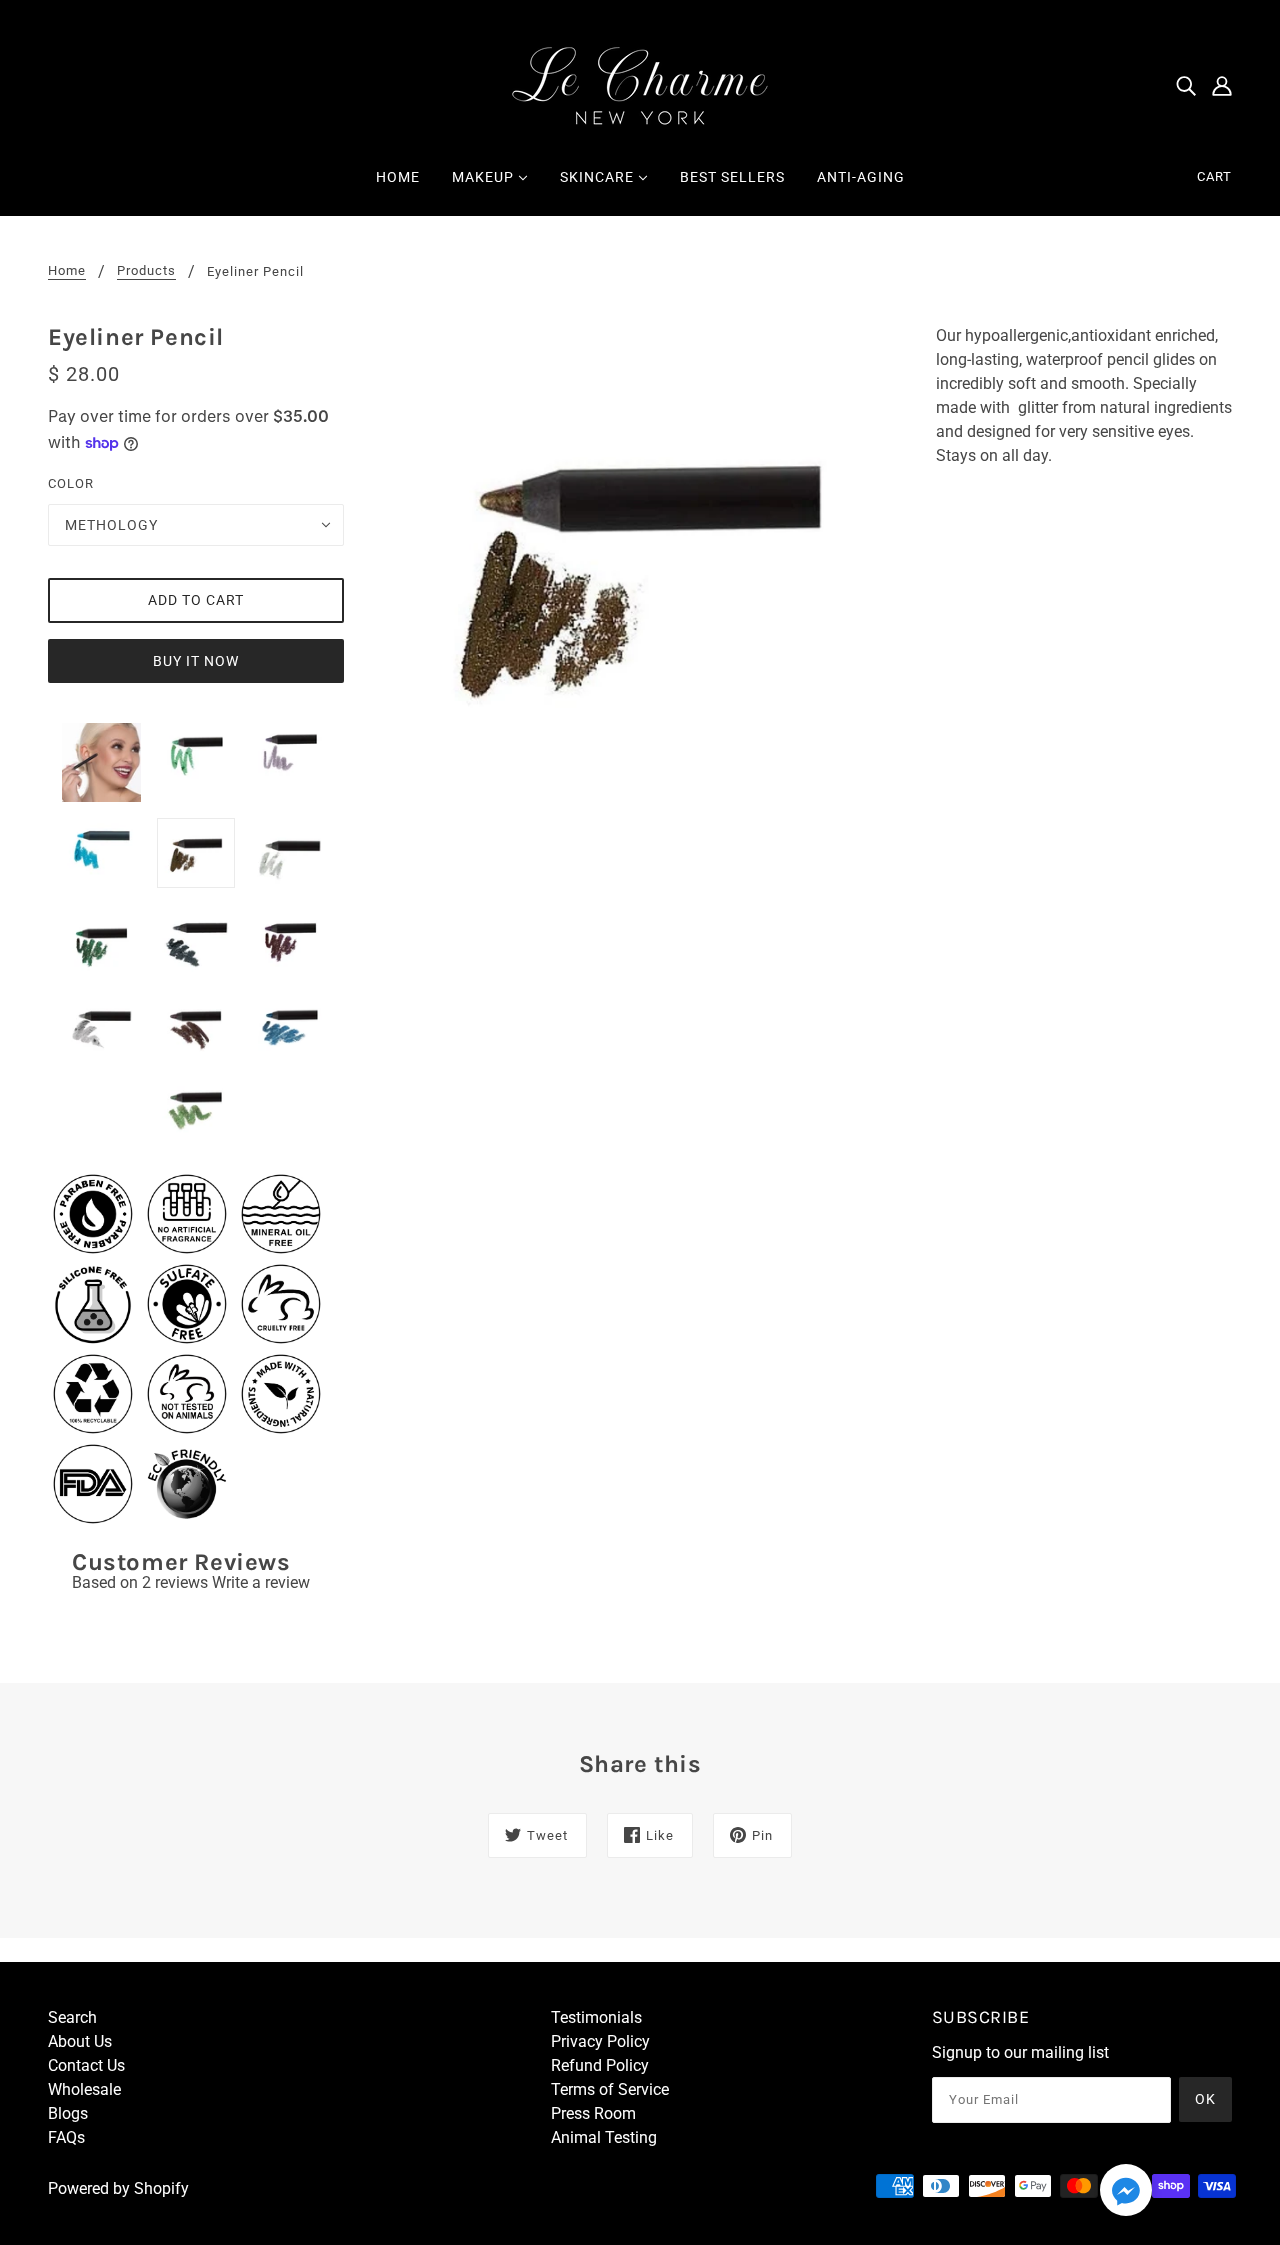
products (146, 271)
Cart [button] (1214, 176)
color (71, 483)
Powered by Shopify (118, 2188)
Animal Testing (604, 2137)
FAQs (66, 2137)
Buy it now (196, 661)
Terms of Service (610, 2089)
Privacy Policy (600, 2041)
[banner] (640, 83)
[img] (1186, 85)
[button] (1126, 2193)
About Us (80, 2041)
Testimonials (596, 2017)
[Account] (1222, 85)
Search (72, 2017)
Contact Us (86, 2065)
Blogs (68, 2113)
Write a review (261, 1582)
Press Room (593, 2113)
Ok (1205, 2099)
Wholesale (84, 2089)
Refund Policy (600, 2065)
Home (67, 271)
